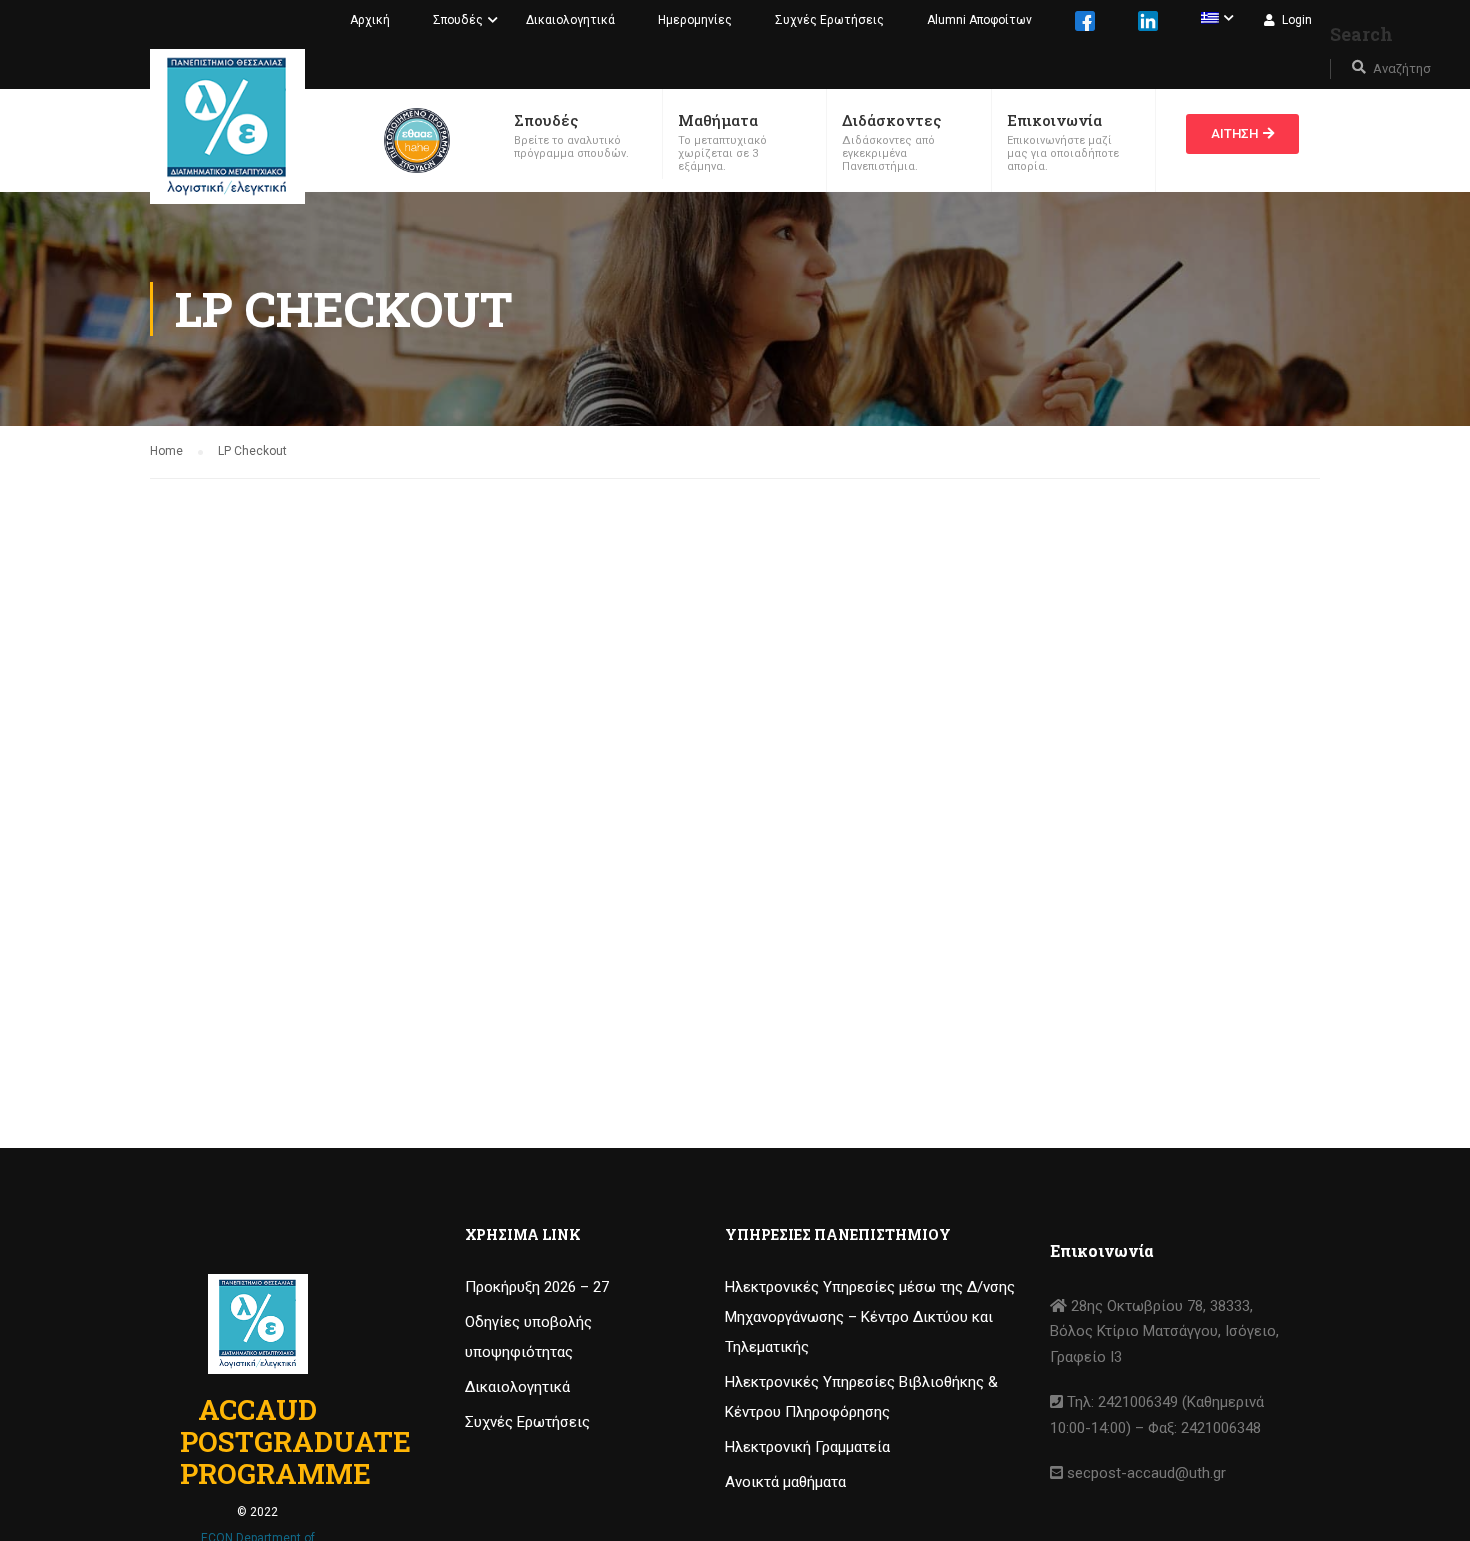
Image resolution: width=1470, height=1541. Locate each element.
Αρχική (370, 20)
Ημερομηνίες (695, 20)
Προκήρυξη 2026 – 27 (537, 1287)
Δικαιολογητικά (570, 20)
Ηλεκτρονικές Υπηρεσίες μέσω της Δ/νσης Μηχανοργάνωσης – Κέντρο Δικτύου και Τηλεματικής (870, 1317)
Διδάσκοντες (891, 120)
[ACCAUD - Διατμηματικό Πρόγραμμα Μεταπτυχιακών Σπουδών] (227, 126)
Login (1297, 20)
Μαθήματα (718, 120)
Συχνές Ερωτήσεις (829, 20)
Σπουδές (458, 20)
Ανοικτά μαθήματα (785, 1482)
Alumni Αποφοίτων (979, 20)
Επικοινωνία (1054, 120)
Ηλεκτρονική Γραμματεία (807, 1447)
